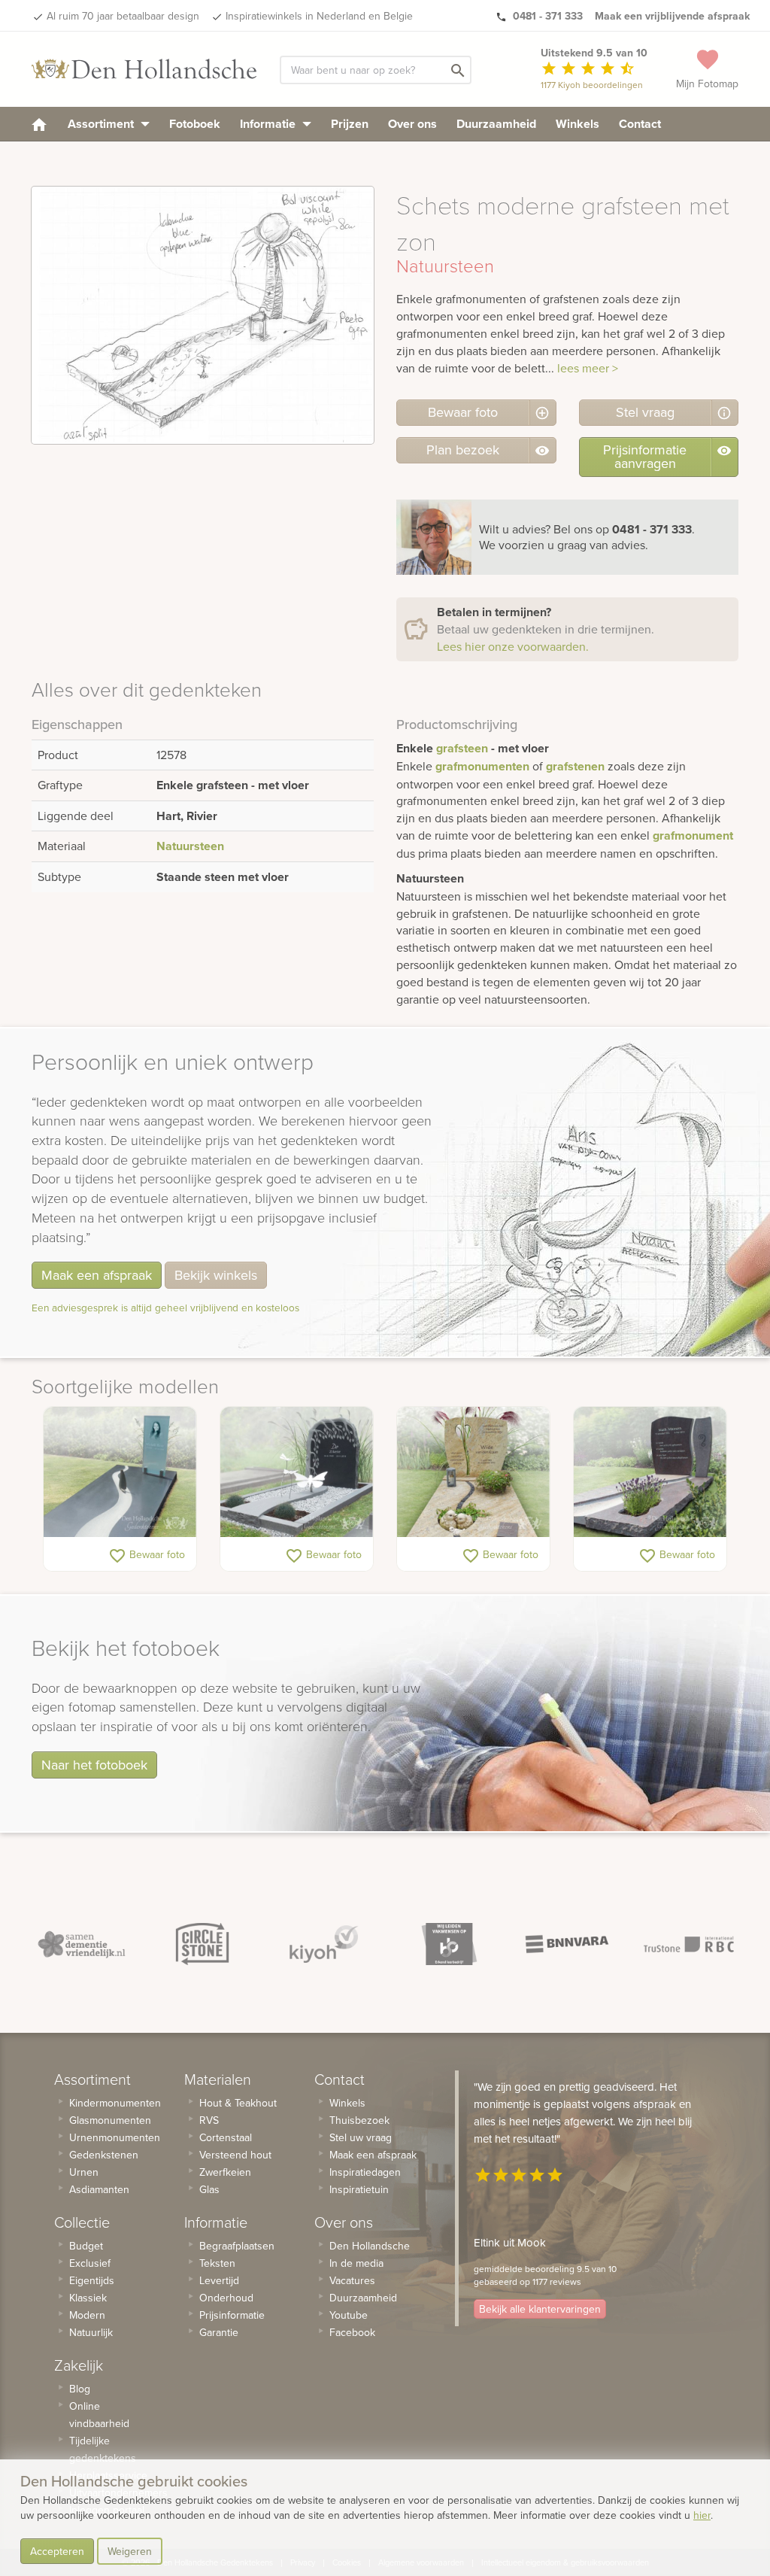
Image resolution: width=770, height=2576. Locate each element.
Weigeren (130, 2551)
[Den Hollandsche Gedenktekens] (144, 69)
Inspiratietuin (359, 2189)
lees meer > (588, 368)
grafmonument (693, 835)
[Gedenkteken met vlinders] (297, 1472)
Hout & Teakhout (238, 2103)
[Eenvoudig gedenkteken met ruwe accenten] (650, 1472)
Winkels (577, 124)
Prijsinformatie (232, 2315)
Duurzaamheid (496, 124)
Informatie (269, 124)
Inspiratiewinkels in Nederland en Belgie (319, 16)
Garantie (219, 2332)
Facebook (352, 2332)
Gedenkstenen (104, 2155)
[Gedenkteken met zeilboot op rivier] (120, 1472)
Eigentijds (92, 2280)
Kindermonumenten (115, 2103)
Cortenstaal (226, 2137)
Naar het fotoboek (94, 1765)
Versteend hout (235, 2155)
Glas (209, 2189)
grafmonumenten (482, 766)
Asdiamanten (99, 2189)
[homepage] (39, 124)
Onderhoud (226, 2298)
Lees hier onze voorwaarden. (513, 646)
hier (702, 2515)
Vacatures (352, 2280)
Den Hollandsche (370, 2246)
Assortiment (102, 124)
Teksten (217, 2263)
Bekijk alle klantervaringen (540, 2309)
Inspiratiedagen (365, 2172)
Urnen (84, 2172)
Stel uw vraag (361, 2137)
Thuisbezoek (359, 2120)
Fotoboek (195, 124)
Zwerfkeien (225, 2172)
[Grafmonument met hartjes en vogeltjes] (473, 1472)
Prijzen (350, 124)
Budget (86, 2246)
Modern (87, 2315)
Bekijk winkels (216, 1275)
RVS (209, 2120)
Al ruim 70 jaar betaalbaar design (123, 16)
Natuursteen (190, 846)
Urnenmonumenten (115, 2137)
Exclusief (90, 2263)
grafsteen (462, 748)
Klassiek (88, 2298)
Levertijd (219, 2280)
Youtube (349, 2315)
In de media (356, 2263)
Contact (640, 124)
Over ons (412, 124)
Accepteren (57, 2551)
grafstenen (575, 766)
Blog (80, 2389)
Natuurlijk (91, 2332)
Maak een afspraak (97, 1275)
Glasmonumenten (110, 2120)
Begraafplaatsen (237, 2246)
